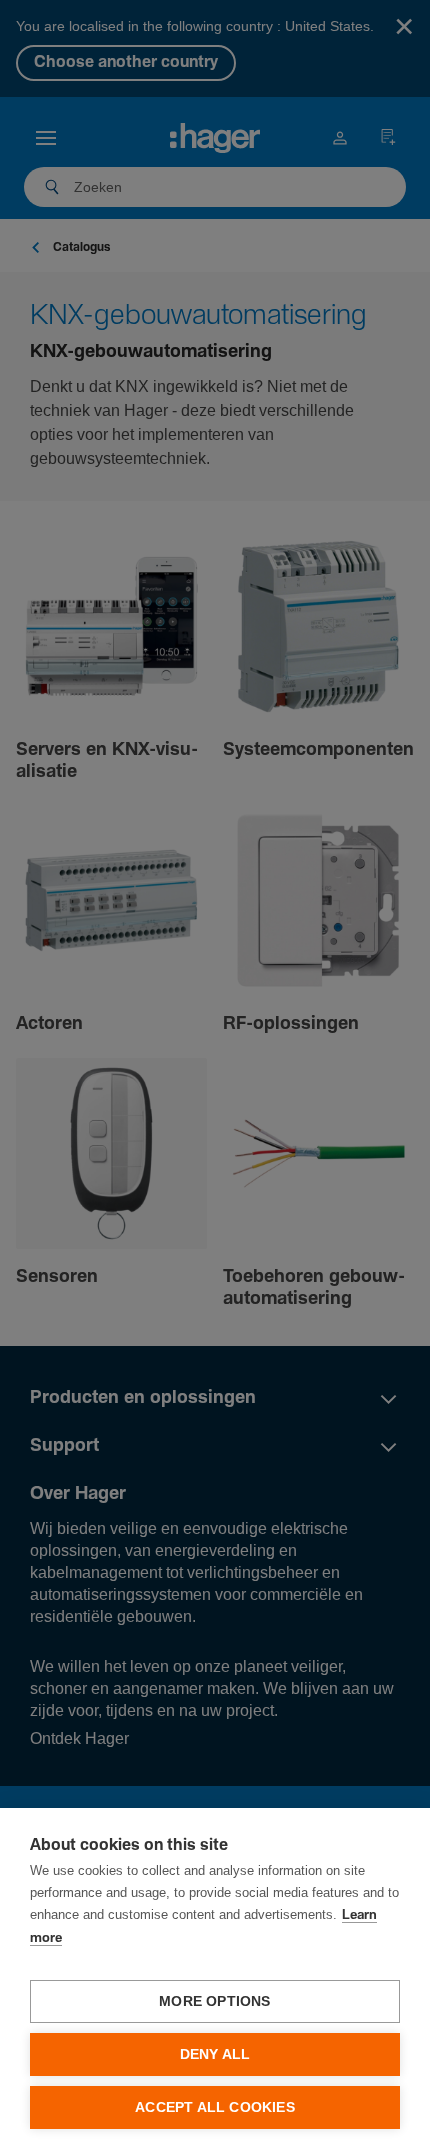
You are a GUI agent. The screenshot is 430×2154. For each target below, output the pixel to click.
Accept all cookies (215, 2107)
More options (214, 2001)
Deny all (215, 2054)
